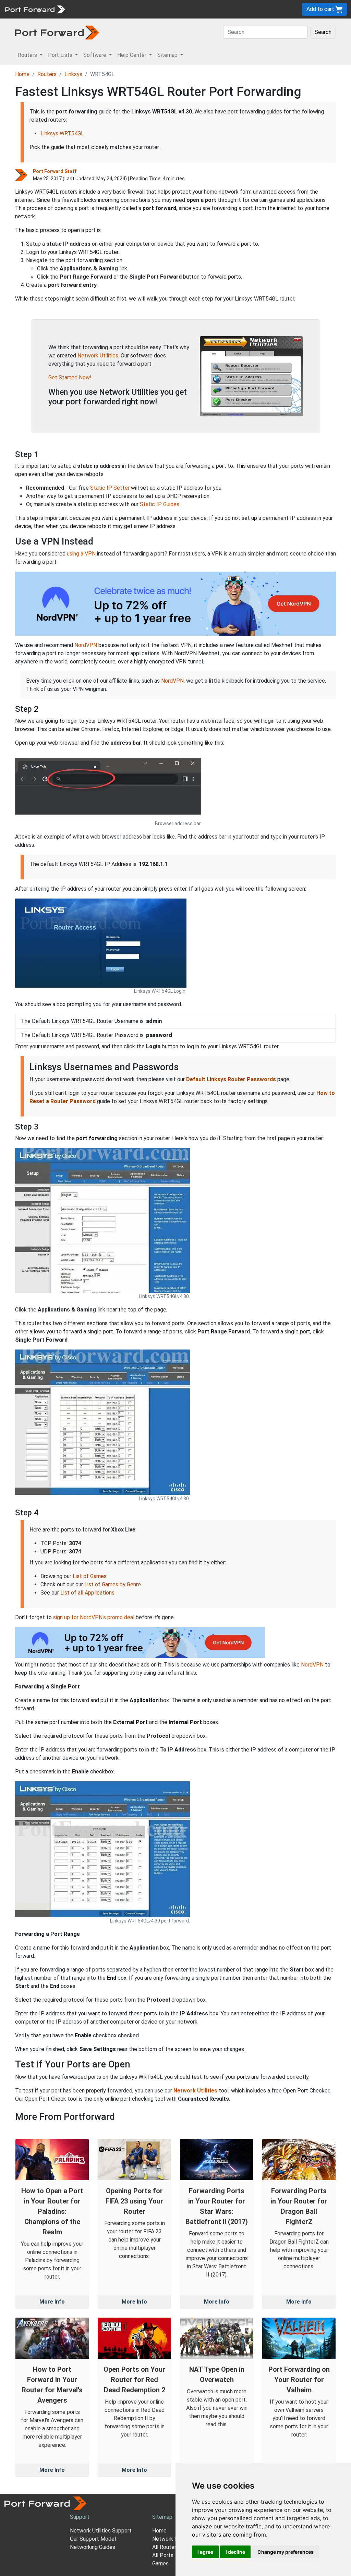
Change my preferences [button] (286, 2552)
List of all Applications (87, 1593)
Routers (94, 9)
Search (323, 32)
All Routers (166, 2547)
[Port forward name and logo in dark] (57, 32)
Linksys (73, 74)
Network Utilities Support (101, 2531)
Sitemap (212, 9)
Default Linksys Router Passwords (231, 1079)
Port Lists (122, 9)
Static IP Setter (110, 488)
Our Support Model (93, 2539)
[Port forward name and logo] (35, 9)
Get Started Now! (70, 377)
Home (22, 74)
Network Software (175, 2539)
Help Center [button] (132, 55)
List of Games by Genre (113, 1584)
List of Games (90, 1576)
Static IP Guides (160, 504)
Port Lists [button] (61, 55)
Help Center (182, 9)
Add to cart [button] (321, 9)
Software (151, 9)
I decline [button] (235, 2552)
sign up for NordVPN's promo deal (94, 1617)
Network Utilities (98, 356)
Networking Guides (93, 2547)
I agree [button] (205, 2552)
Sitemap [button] (168, 55)
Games (160, 2563)
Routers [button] (28, 55)
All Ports (163, 2555)
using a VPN (81, 554)
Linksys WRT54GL (62, 133)
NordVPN (86, 645)
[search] (232, 9)
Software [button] (95, 55)
